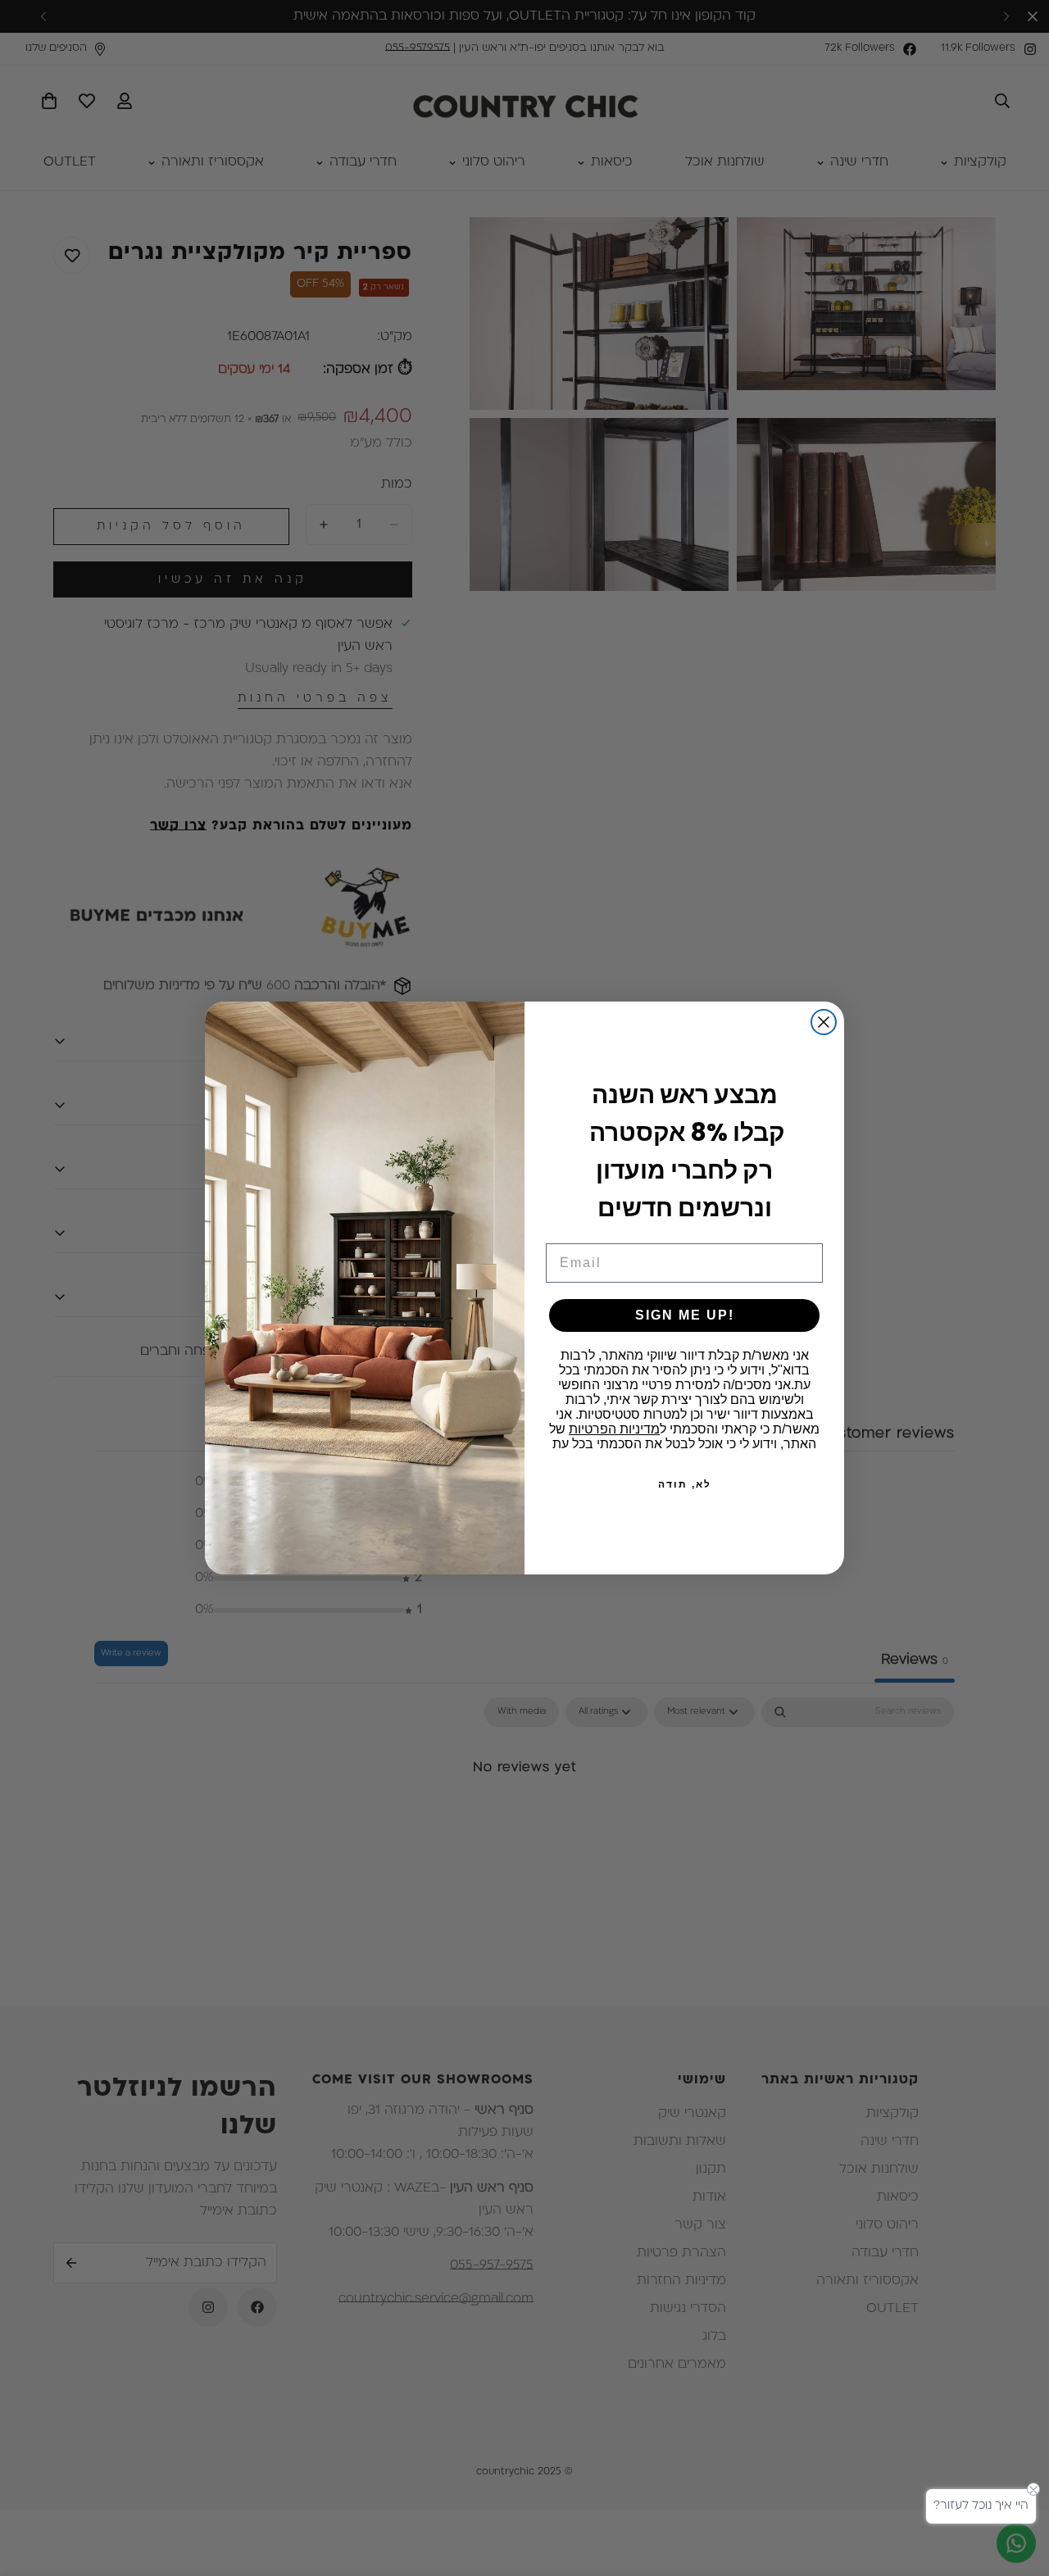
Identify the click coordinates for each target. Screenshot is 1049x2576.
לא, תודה (685, 1484)
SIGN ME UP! (685, 1315)
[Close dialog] (824, 1022)
